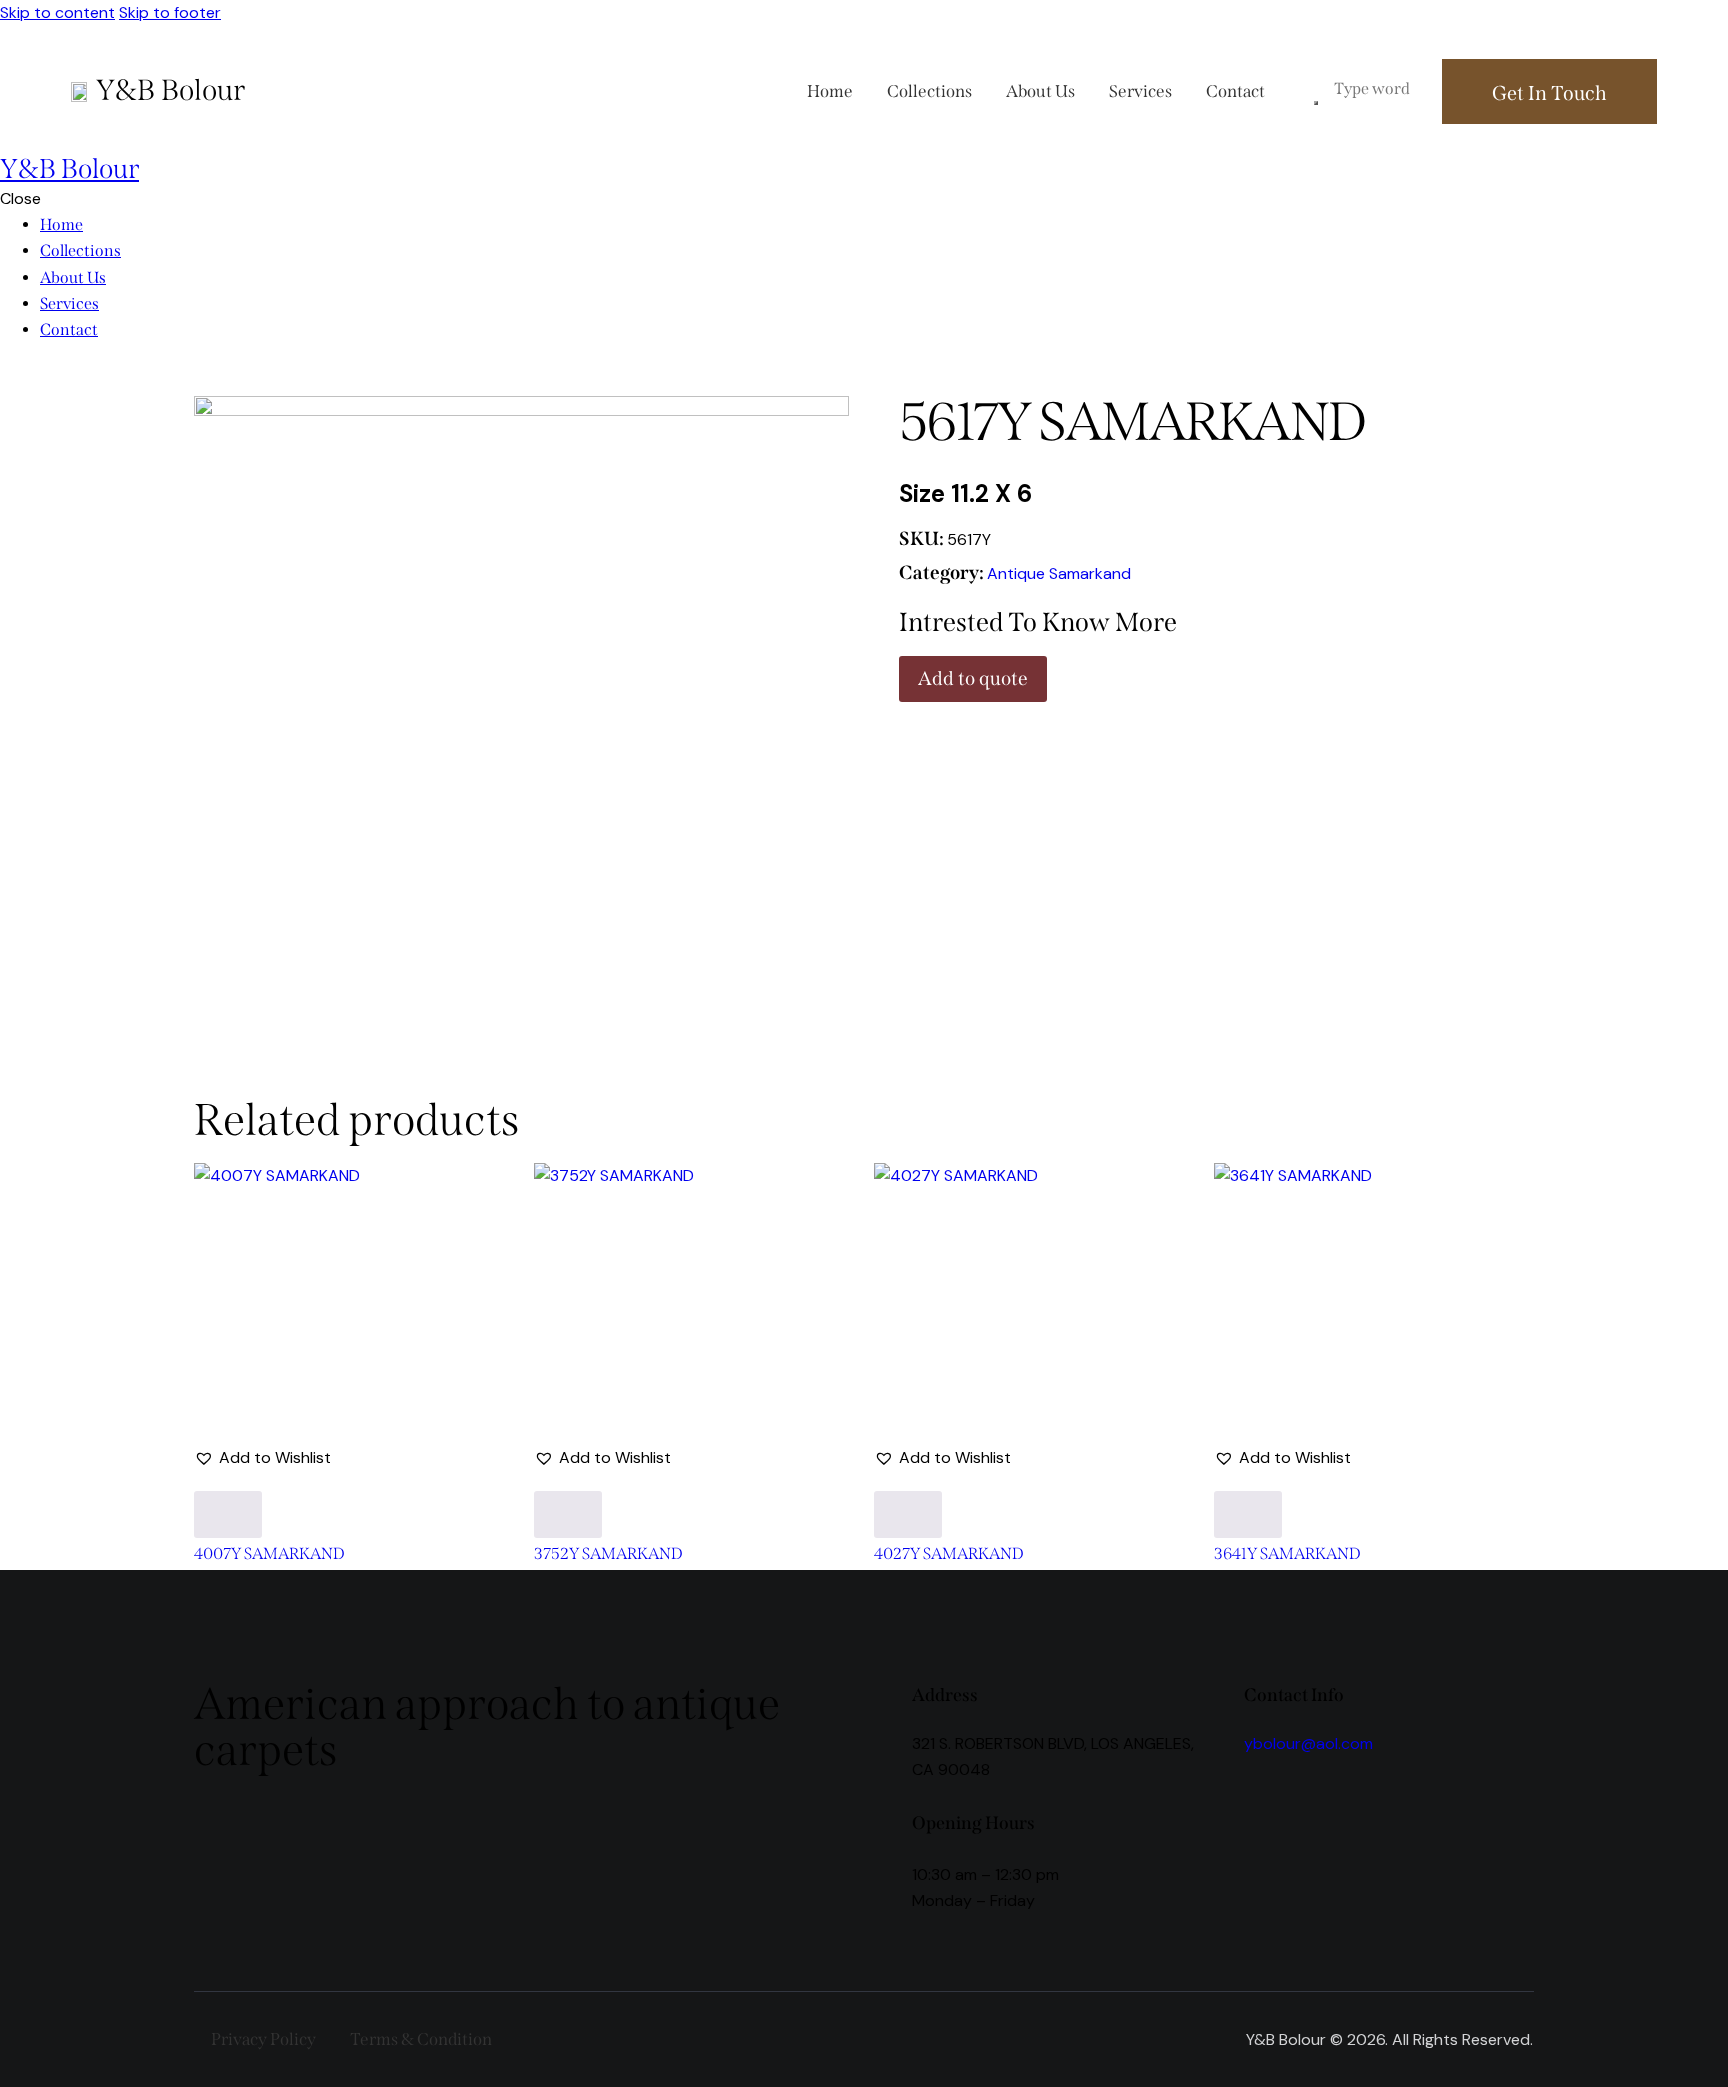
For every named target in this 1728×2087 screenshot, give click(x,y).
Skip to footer (170, 12)
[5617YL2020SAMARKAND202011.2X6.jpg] (521, 679)
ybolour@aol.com (1308, 1743)
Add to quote (973, 678)
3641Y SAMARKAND (1287, 1554)
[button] (262, 1458)
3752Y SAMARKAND (608, 1554)
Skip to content (57, 12)
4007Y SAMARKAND (269, 1554)
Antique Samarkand (1059, 573)
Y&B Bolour (170, 90)
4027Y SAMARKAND (949, 1554)
